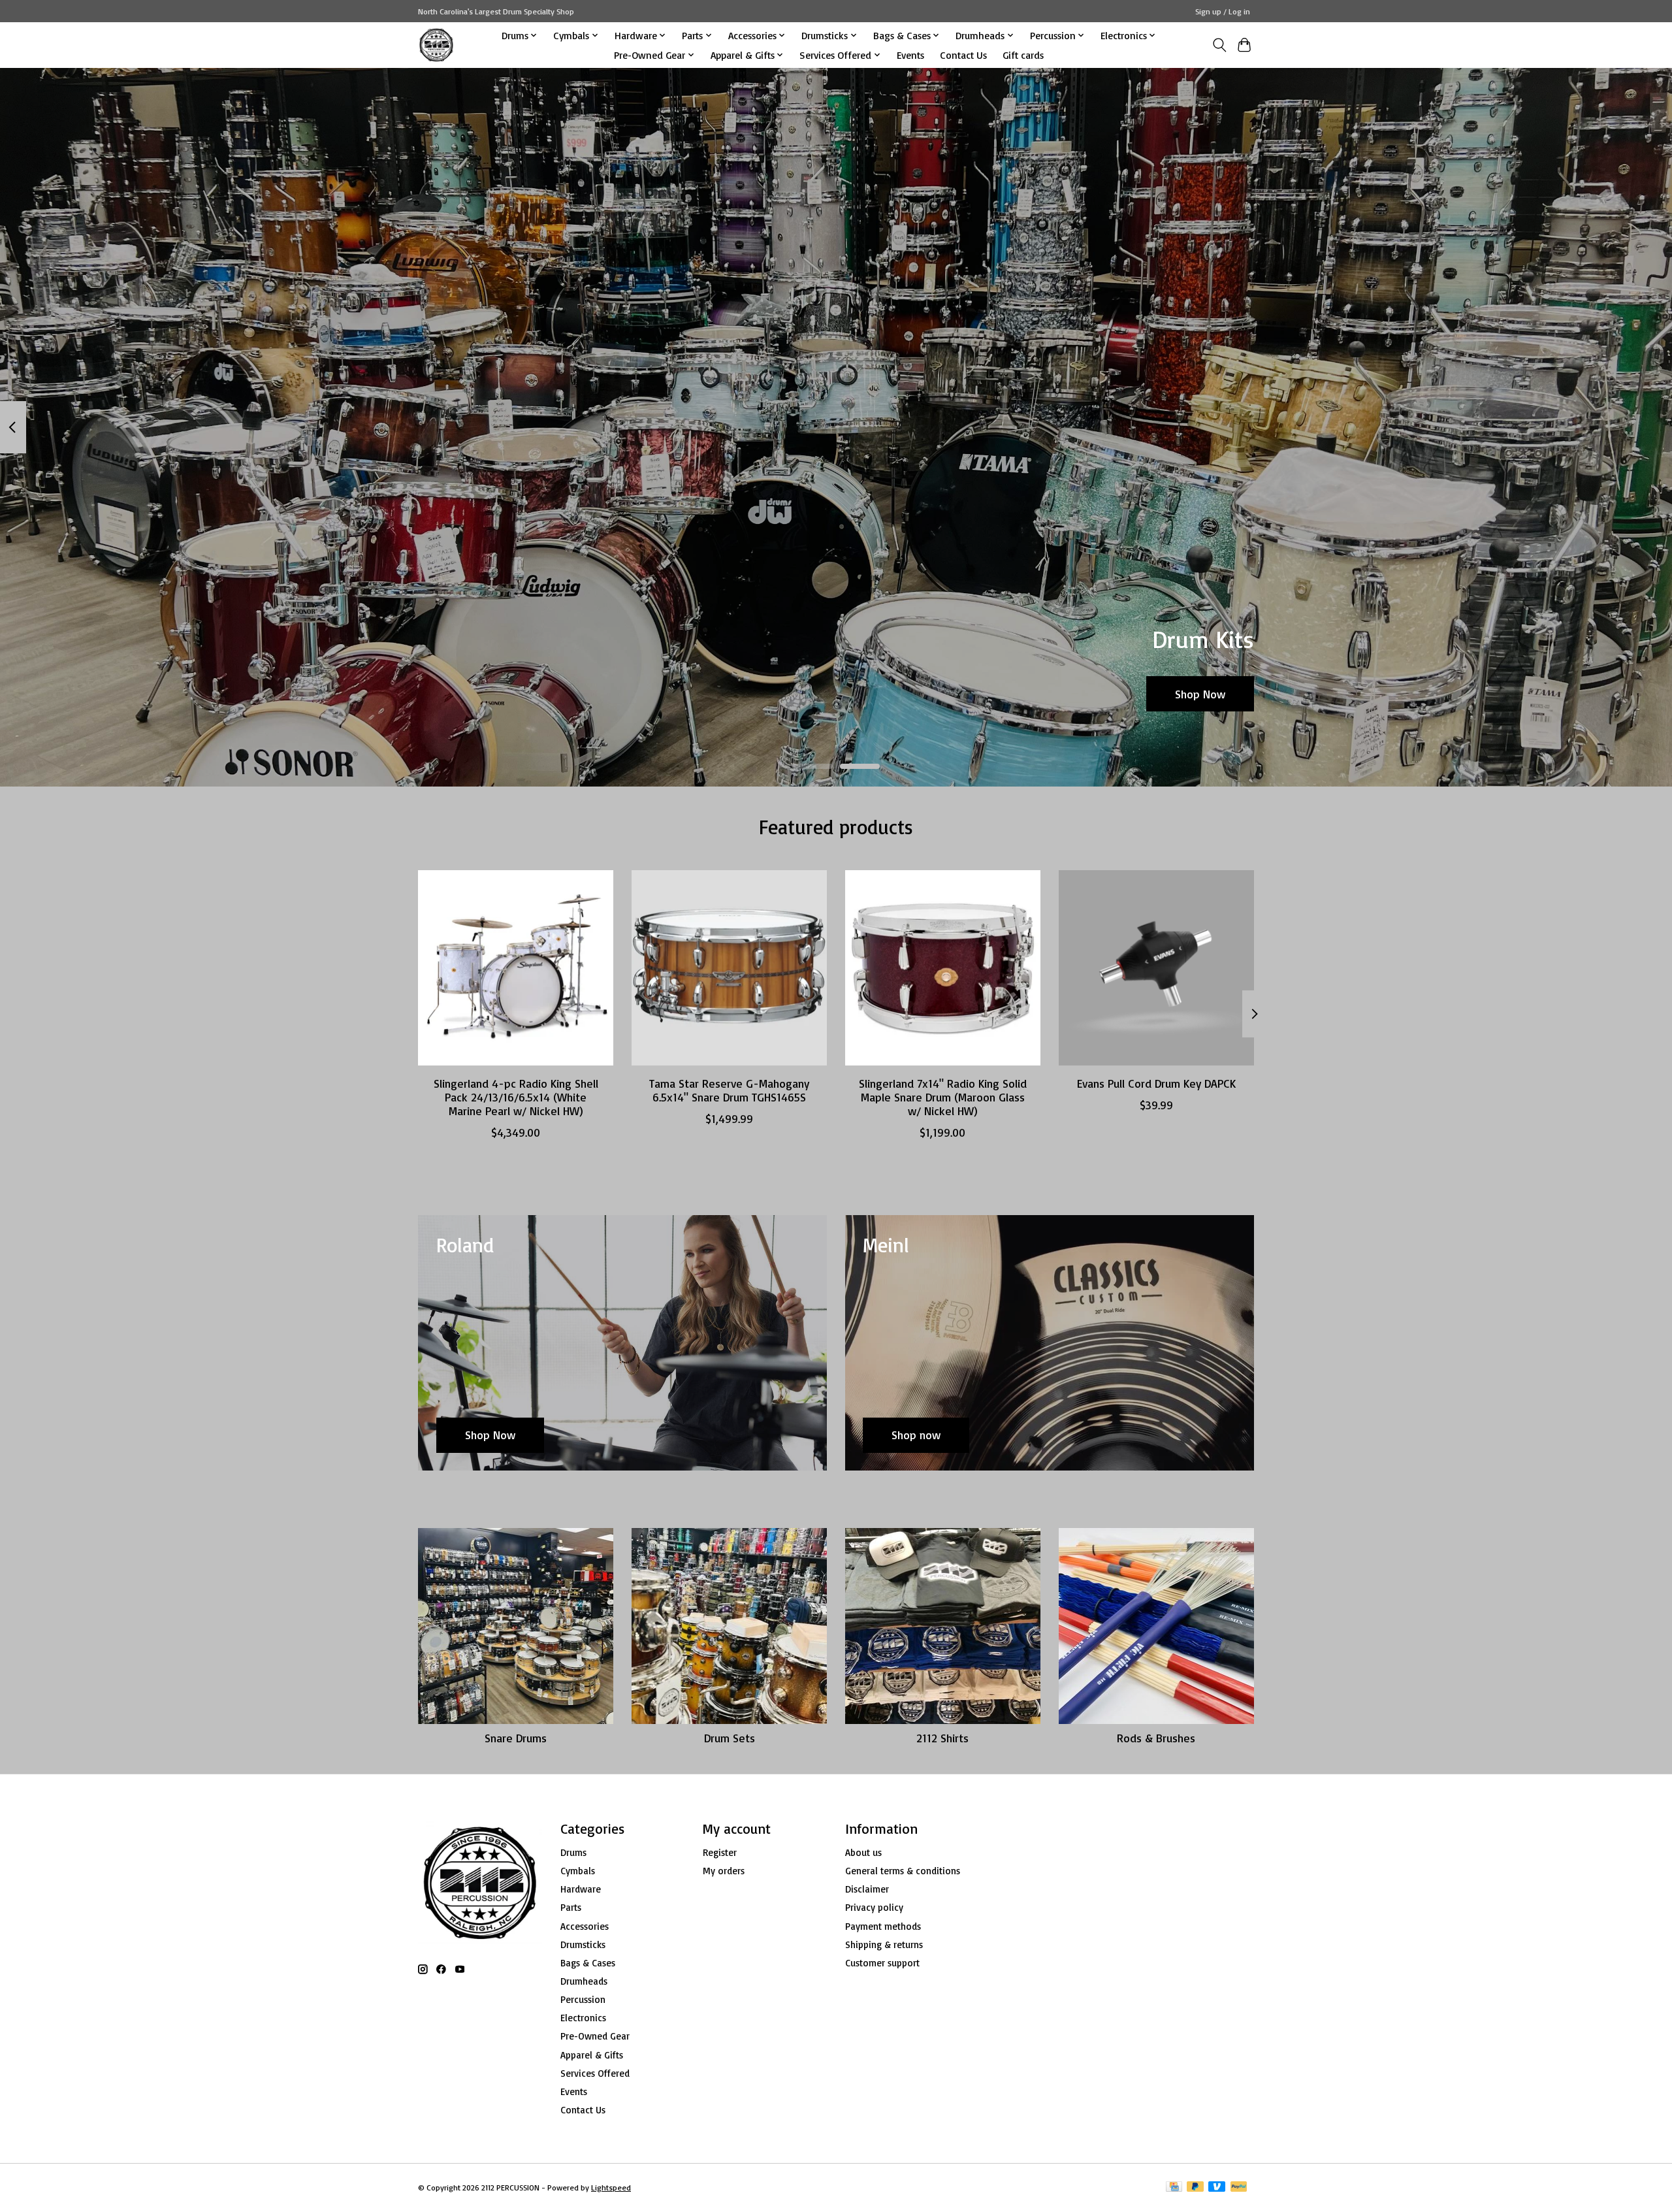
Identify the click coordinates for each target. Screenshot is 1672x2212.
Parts (571, 1907)
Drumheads (584, 1981)
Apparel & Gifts (592, 2055)
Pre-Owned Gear (595, 2036)
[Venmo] (1217, 2188)
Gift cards (1023, 55)
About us (863, 1852)
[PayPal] (1239, 2188)
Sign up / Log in (1223, 11)
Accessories (585, 1926)
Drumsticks (583, 1944)
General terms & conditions (903, 1871)
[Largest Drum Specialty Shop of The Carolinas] (436, 45)
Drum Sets (730, 1738)
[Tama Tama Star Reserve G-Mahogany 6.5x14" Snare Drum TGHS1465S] (729, 968)
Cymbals (578, 1871)
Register (720, 1852)
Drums (573, 1852)
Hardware (581, 1889)
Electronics (583, 2018)
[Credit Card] (1174, 2188)
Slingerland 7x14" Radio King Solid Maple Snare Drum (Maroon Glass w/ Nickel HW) (943, 1097)
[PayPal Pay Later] (1195, 2188)
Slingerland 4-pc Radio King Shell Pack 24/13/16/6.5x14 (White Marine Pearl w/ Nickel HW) (516, 1097)
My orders (724, 1871)
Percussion (583, 1999)
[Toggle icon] (1219, 45)
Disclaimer (867, 1889)
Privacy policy (874, 1907)
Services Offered (595, 2073)
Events (910, 55)
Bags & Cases (588, 1963)
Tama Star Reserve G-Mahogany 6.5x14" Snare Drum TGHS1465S (729, 1090)
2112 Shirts (942, 1738)
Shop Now (1200, 693)
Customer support (882, 1963)
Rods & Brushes (1156, 1738)
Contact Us (963, 55)
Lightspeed (611, 2188)
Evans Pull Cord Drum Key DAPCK (1156, 1083)
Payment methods (883, 1926)
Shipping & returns (884, 1944)
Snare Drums (516, 1738)
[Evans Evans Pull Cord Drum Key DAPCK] (1156, 968)
